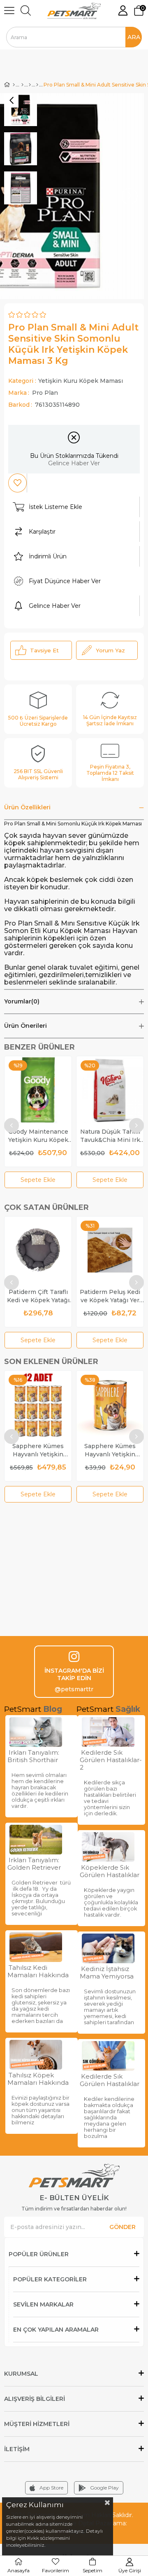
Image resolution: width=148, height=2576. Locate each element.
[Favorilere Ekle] (17, 483)
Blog (53, 1709)
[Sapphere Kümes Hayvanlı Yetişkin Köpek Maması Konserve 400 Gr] (110, 1404)
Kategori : (66, 381)
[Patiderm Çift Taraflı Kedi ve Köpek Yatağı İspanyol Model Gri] (38, 1250)
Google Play (104, 2488)
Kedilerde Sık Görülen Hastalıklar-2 (111, 1760)
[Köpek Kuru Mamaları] (30, 85)
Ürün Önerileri (25, 1026)
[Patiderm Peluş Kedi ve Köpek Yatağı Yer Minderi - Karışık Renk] (110, 1250)
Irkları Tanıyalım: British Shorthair (33, 1756)
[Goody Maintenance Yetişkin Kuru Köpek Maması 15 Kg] (38, 1090)
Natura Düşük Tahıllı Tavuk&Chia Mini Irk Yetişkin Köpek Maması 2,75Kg (110, 1136)
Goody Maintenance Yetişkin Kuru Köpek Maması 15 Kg (38, 1136)
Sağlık (128, 1709)
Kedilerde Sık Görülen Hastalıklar (110, 2080)
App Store (51, 2488)
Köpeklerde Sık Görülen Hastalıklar (110, 1871)
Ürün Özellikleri (27, 807)
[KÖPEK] (22, 85)
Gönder (123, 2227)
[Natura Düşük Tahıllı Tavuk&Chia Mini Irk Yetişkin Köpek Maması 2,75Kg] (110, 1090)
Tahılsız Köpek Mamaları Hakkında (38, 2079)
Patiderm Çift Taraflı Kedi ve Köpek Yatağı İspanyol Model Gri (38, 1296)
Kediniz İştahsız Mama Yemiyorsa (107, 1973)
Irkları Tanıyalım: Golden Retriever (34, 1864)
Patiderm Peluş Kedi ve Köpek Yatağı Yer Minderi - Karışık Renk (110, 1296)
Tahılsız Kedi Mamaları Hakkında (38, 1971)
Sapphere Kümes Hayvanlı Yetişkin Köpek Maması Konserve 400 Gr (110, 1450)
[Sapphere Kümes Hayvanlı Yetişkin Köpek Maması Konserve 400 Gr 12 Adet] (38, 1404)
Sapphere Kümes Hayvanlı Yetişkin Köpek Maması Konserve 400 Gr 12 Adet (38, 1450)
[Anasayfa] (14, 85)
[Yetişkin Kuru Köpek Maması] (37, 85)
